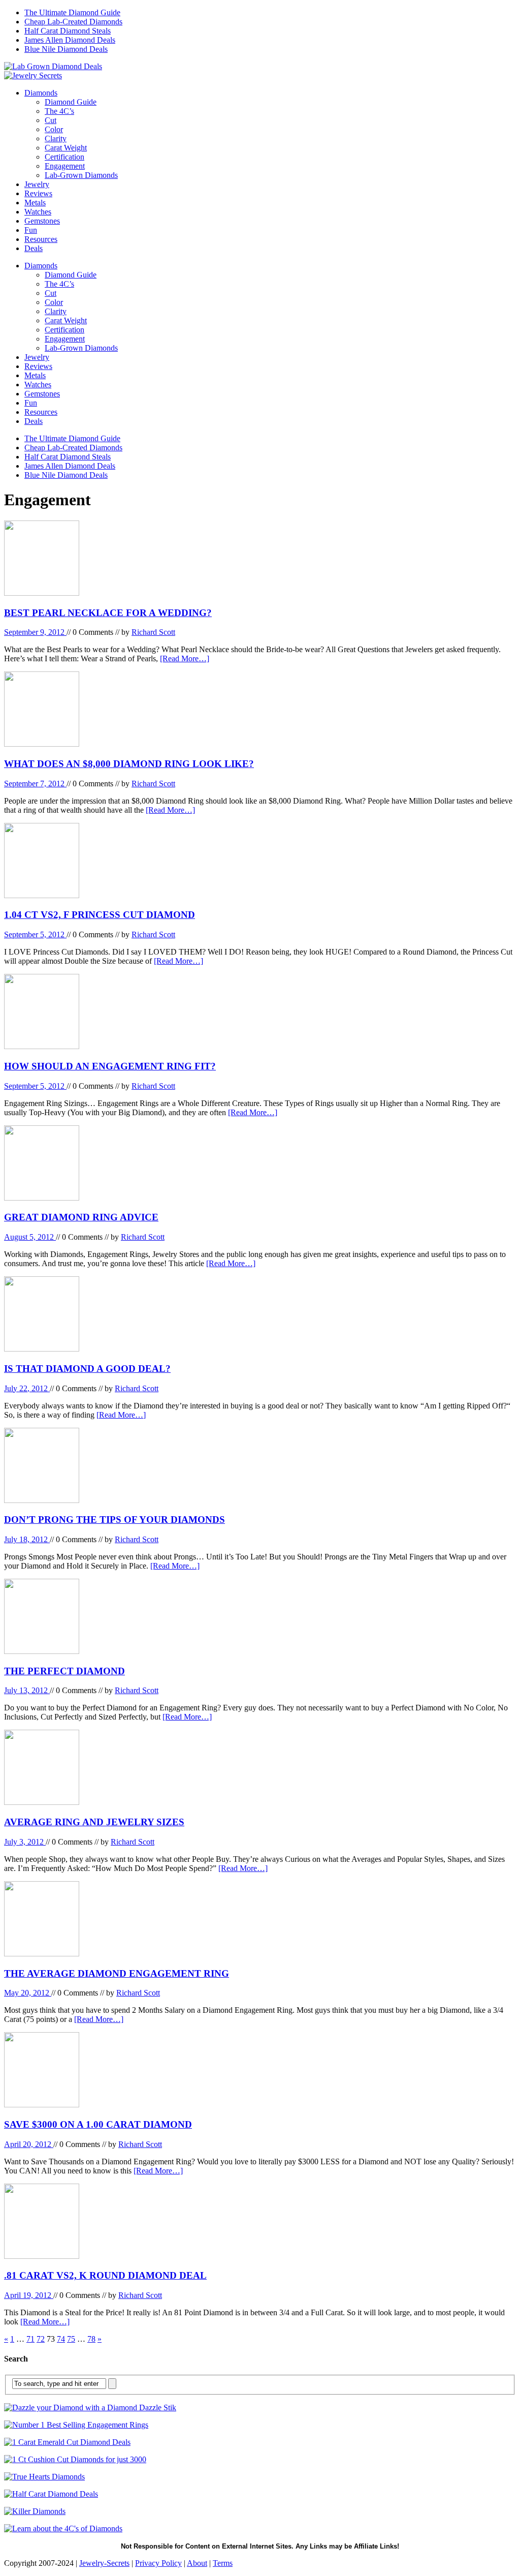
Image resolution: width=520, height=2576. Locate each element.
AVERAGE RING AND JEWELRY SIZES (94, 1822)
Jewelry (37, 184)
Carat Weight (66, 148)
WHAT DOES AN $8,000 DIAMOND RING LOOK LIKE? (129, 764)
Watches (38, 212)
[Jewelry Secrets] (33, 75)
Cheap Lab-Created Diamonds (73, 22)
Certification (64, 157)
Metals (35, 203)
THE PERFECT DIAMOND (64, 1671)
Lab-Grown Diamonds (81, 175)
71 (30, 2339)
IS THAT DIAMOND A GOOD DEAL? (87, 1369)
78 (91, 2339)
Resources (41, 239)
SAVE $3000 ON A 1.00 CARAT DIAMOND (98, 2124)
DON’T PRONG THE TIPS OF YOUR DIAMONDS (115, 1520)
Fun (31, 230)
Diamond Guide (71, 102)
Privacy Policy (158, 2563)
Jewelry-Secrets (104, 2563)
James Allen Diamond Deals (70, 40)
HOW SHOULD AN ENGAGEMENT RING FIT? (110, 1066)
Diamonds (41, 93)
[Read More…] (185, 658)
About (197, 2563)
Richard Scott (153, 632)
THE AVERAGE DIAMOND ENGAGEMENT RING (117, 1973)
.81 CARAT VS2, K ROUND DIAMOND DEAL (105, 2275)
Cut (51, 120)
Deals (34, 248)
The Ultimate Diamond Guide (72, 12)
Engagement (65, 166)
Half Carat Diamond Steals (68, 31)
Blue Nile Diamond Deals (66, 49)
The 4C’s (59, 111)
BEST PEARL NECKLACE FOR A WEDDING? (108, 613)
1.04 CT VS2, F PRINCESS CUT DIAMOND (100, 915)
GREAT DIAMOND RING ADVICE (81, 1217)
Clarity (56, 139)
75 (71, 2339)
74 (61, 2339)
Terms (223, 2563)
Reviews (38, 193)
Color (54, 129)
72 (41, 2339)
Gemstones (42, 221)
